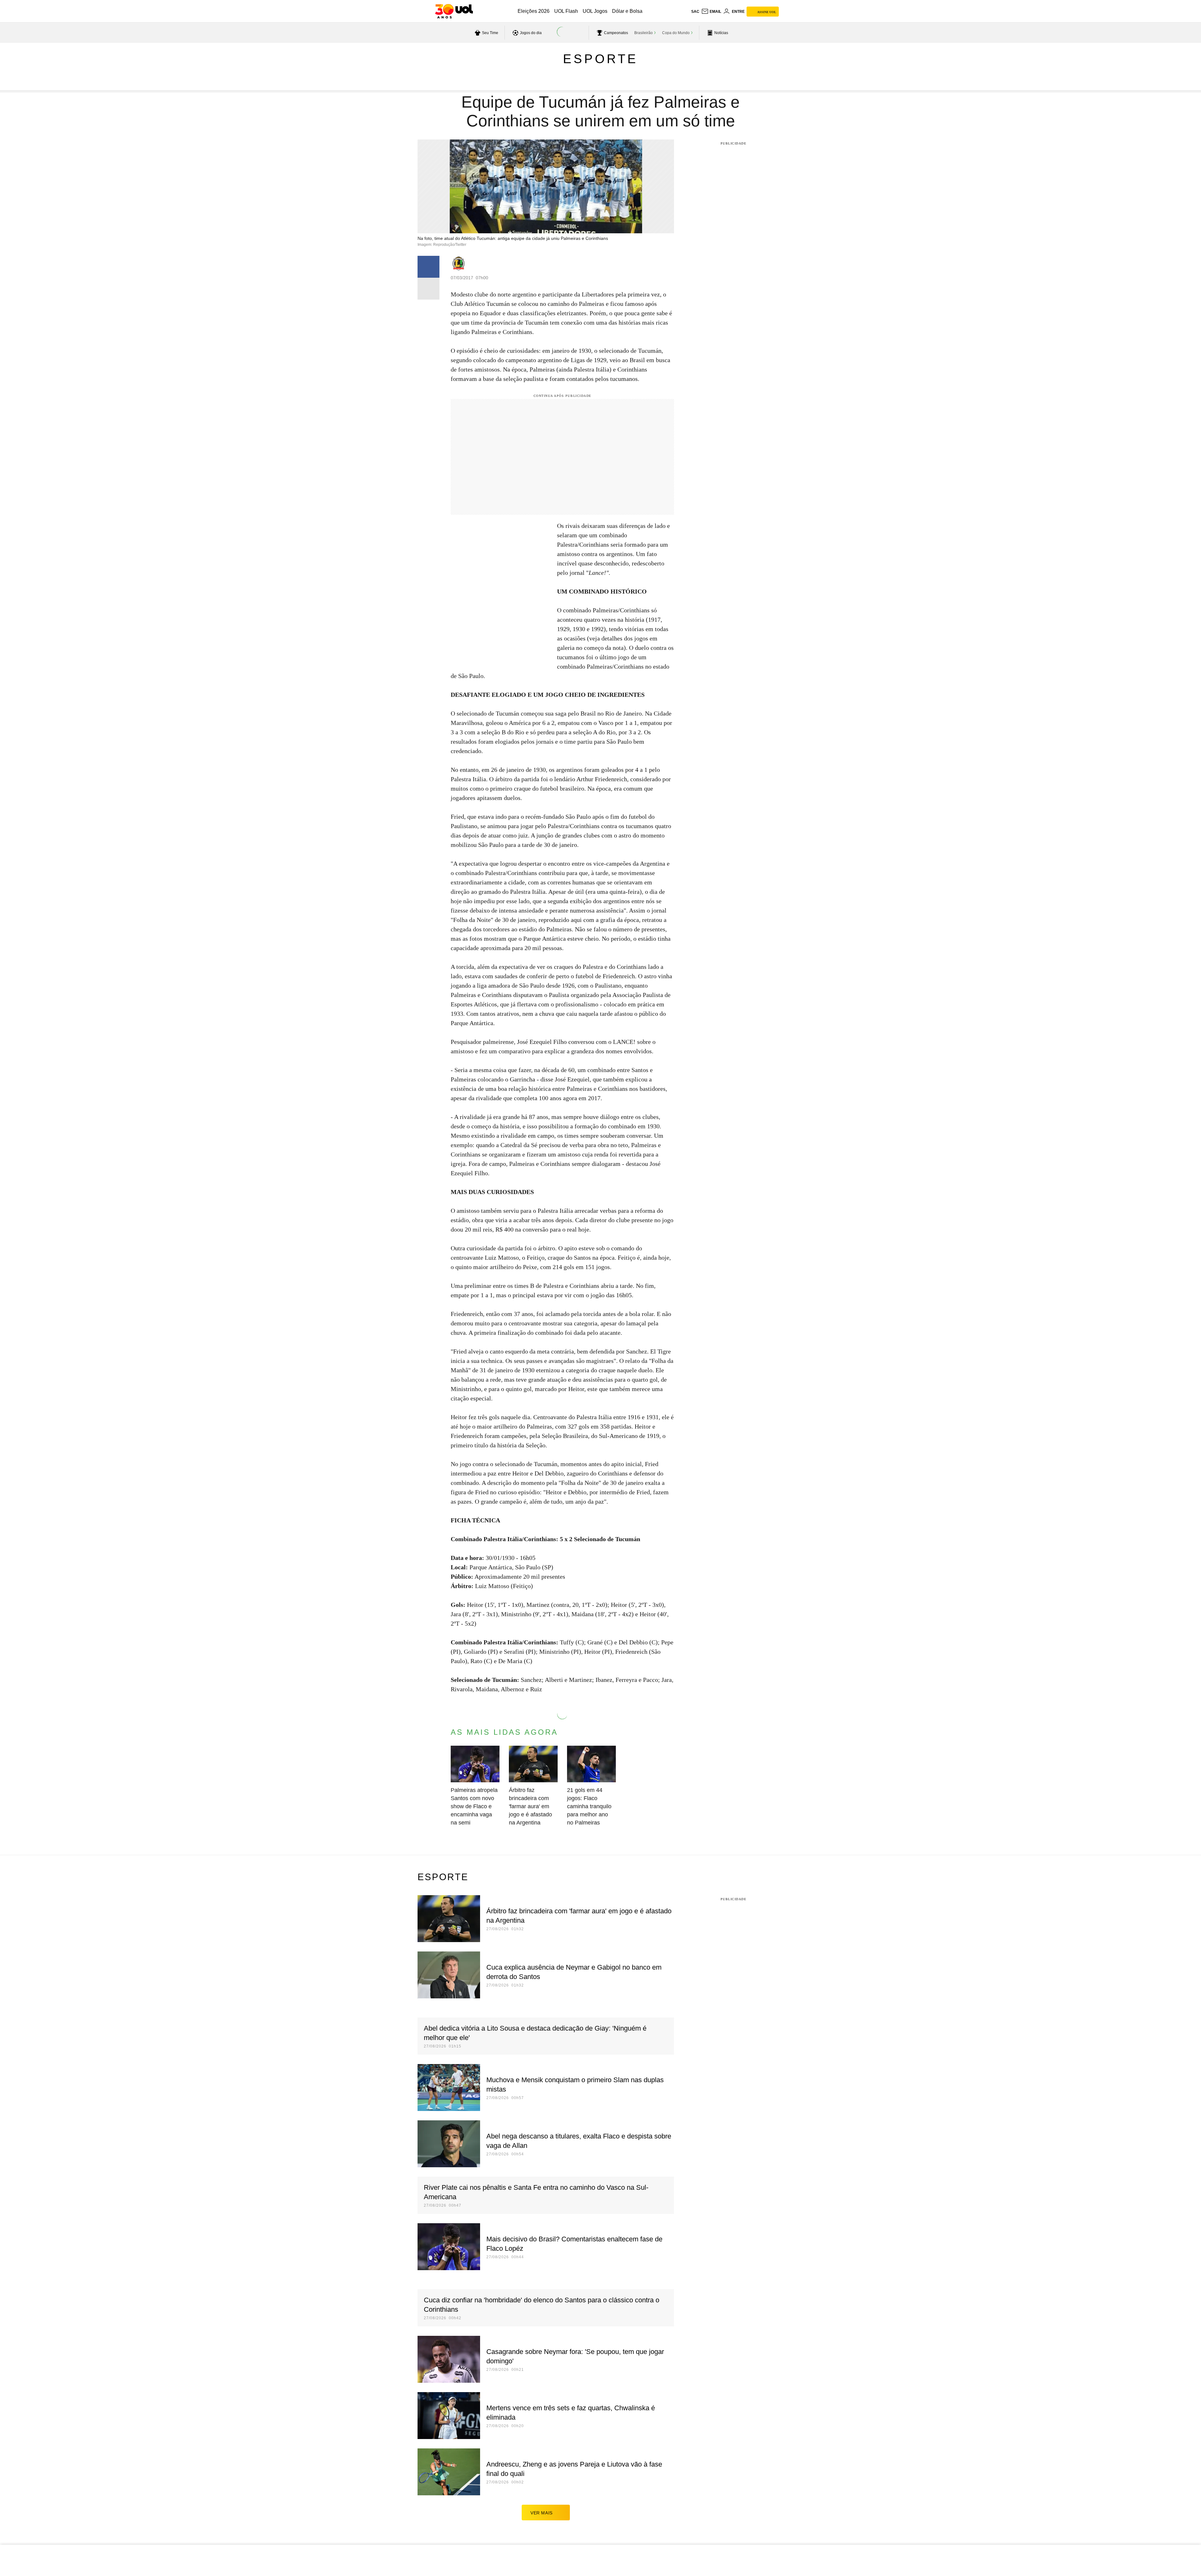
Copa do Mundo (676, 33)
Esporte (600, 59)
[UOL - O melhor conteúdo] (454, 11)
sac (695, 12)
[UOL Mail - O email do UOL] (711, 12)
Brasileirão (644, 33)
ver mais (542, 2513)
